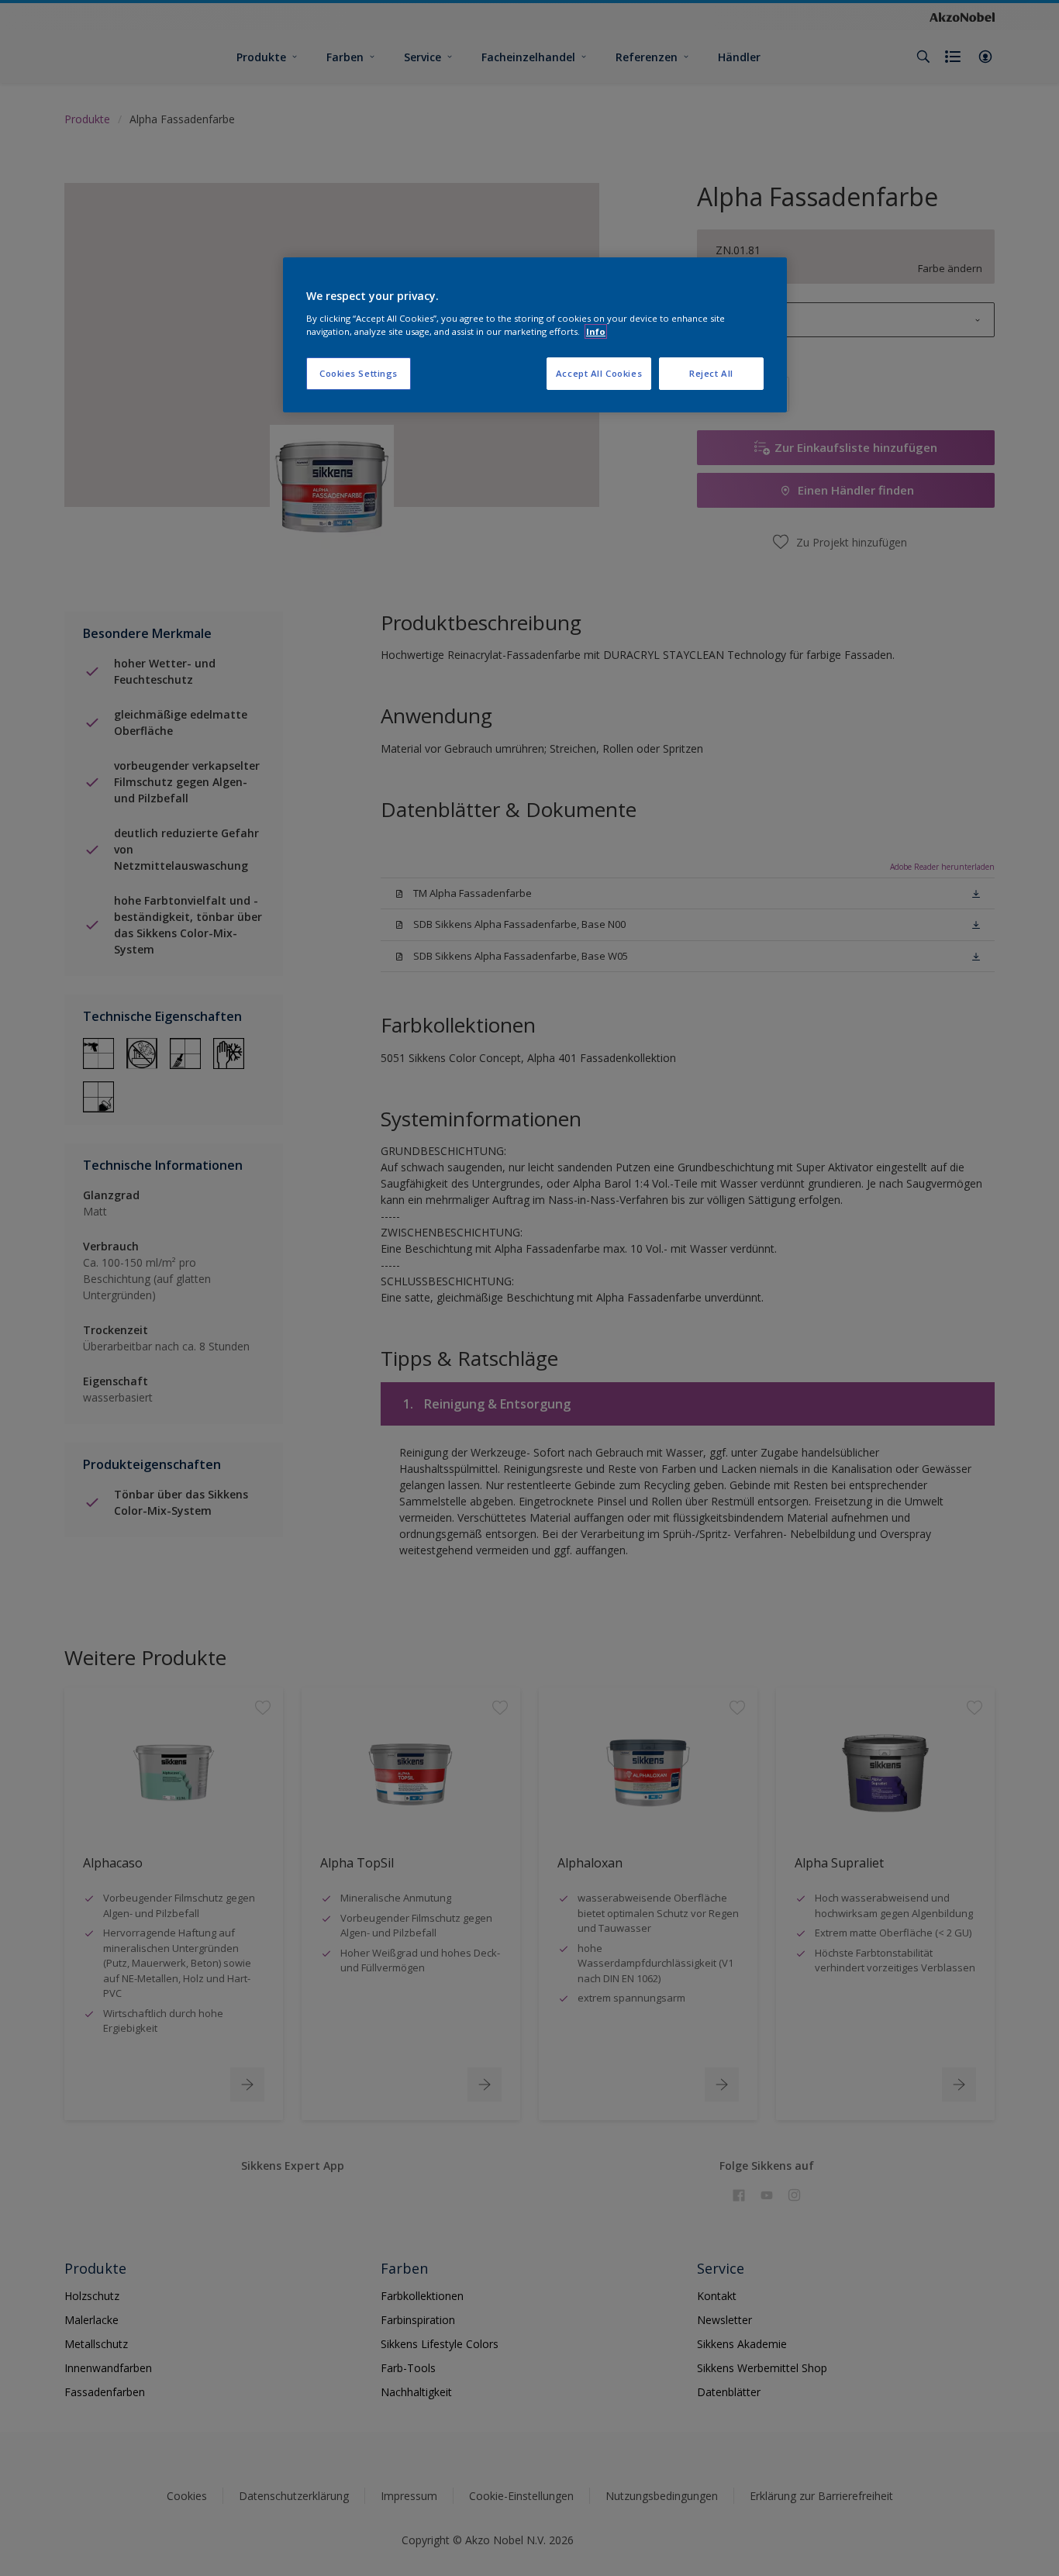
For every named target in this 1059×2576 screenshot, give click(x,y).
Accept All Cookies (599, 373)
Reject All (711, 373)
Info (596, 331)
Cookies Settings (359, 373)
